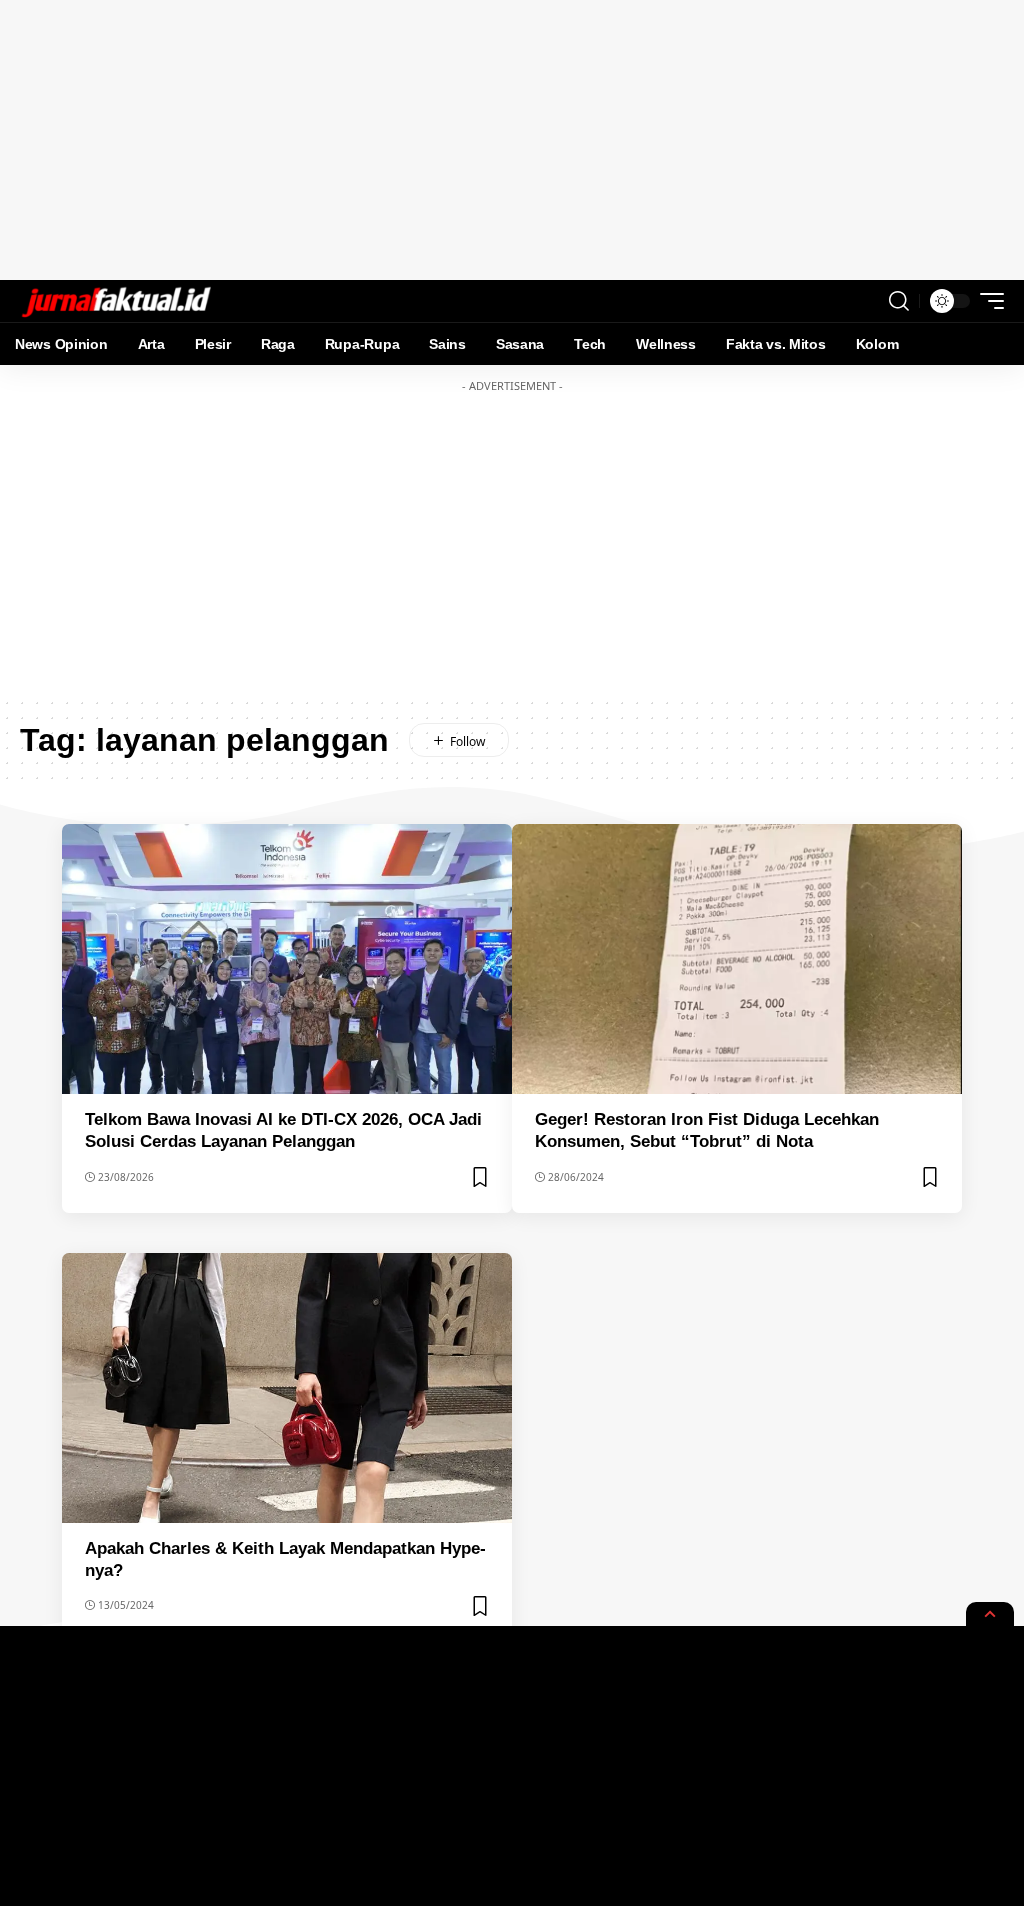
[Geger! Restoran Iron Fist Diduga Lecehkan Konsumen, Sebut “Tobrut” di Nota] (737, 959)
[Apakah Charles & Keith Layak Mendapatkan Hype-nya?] (287, 1388)
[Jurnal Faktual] (116, 301)
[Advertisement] (512, 140)
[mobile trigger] (987, 301)
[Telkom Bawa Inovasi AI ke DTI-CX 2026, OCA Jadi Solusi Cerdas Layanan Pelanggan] (287, 959)
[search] (899, 301)
